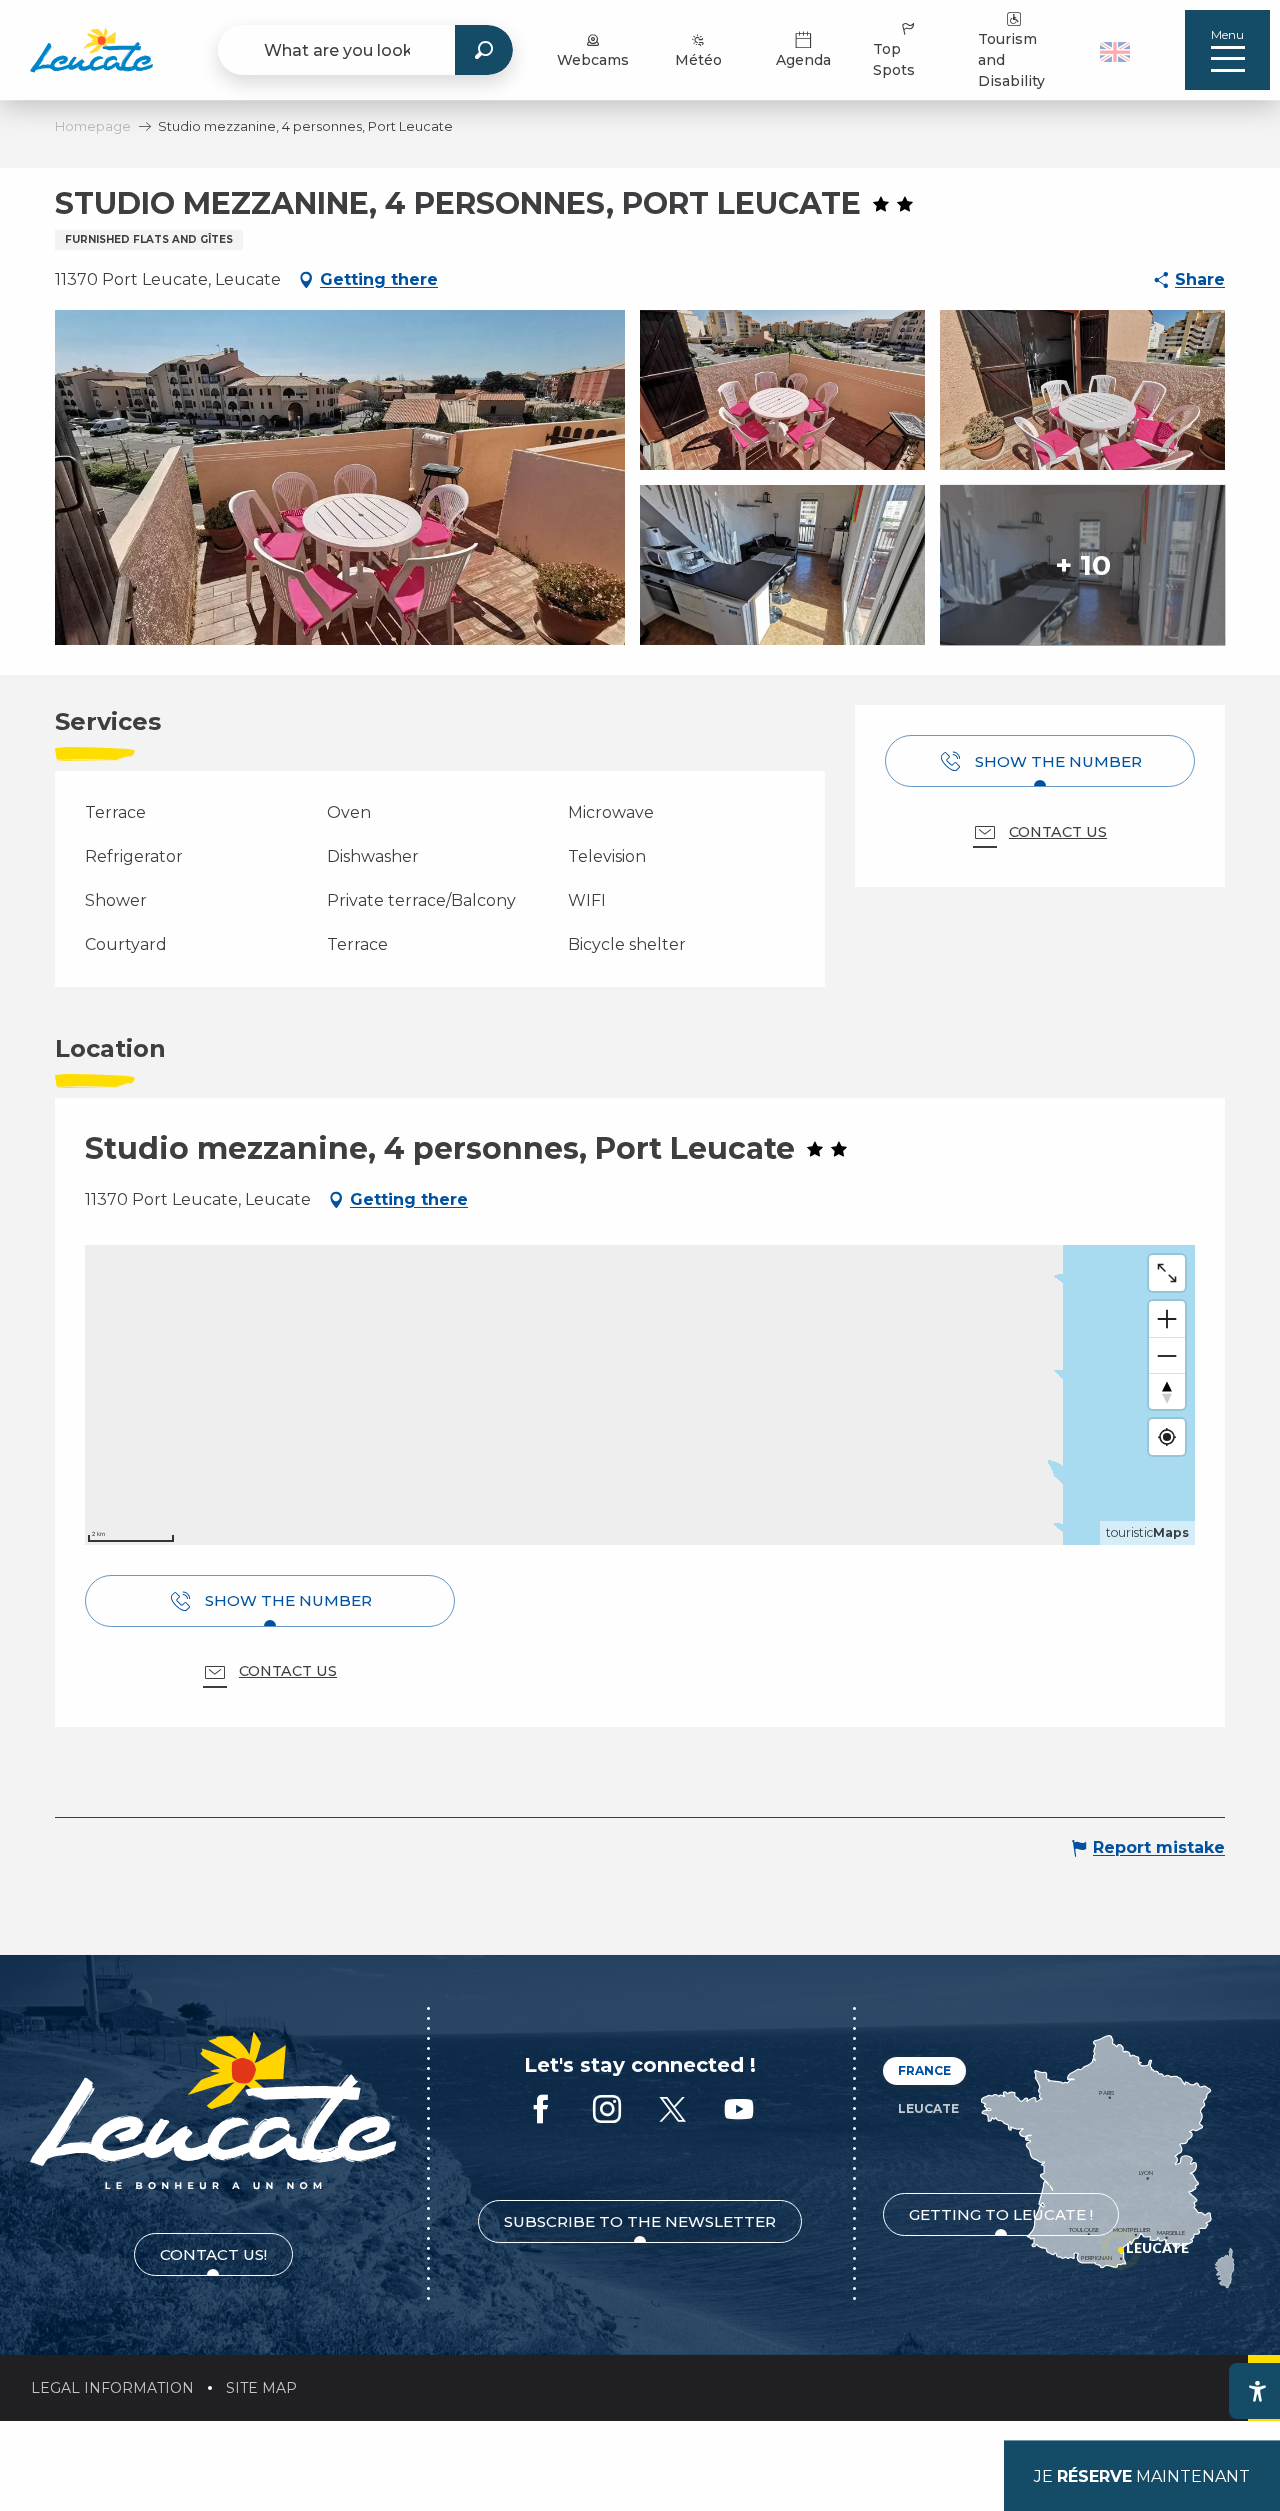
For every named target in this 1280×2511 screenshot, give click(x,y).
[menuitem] (91, 50)
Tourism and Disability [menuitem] (1011, 60)
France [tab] (924, 2070)
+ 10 (1083, 565)
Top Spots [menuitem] (894, 59)
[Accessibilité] (1257, 2391)
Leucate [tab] (928, 2108)
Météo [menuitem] (698, 60)
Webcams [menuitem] (593, 60)
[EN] (1115, 52)
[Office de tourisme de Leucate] (213, 2110)
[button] (1117, 50)
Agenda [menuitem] (803, 60)
